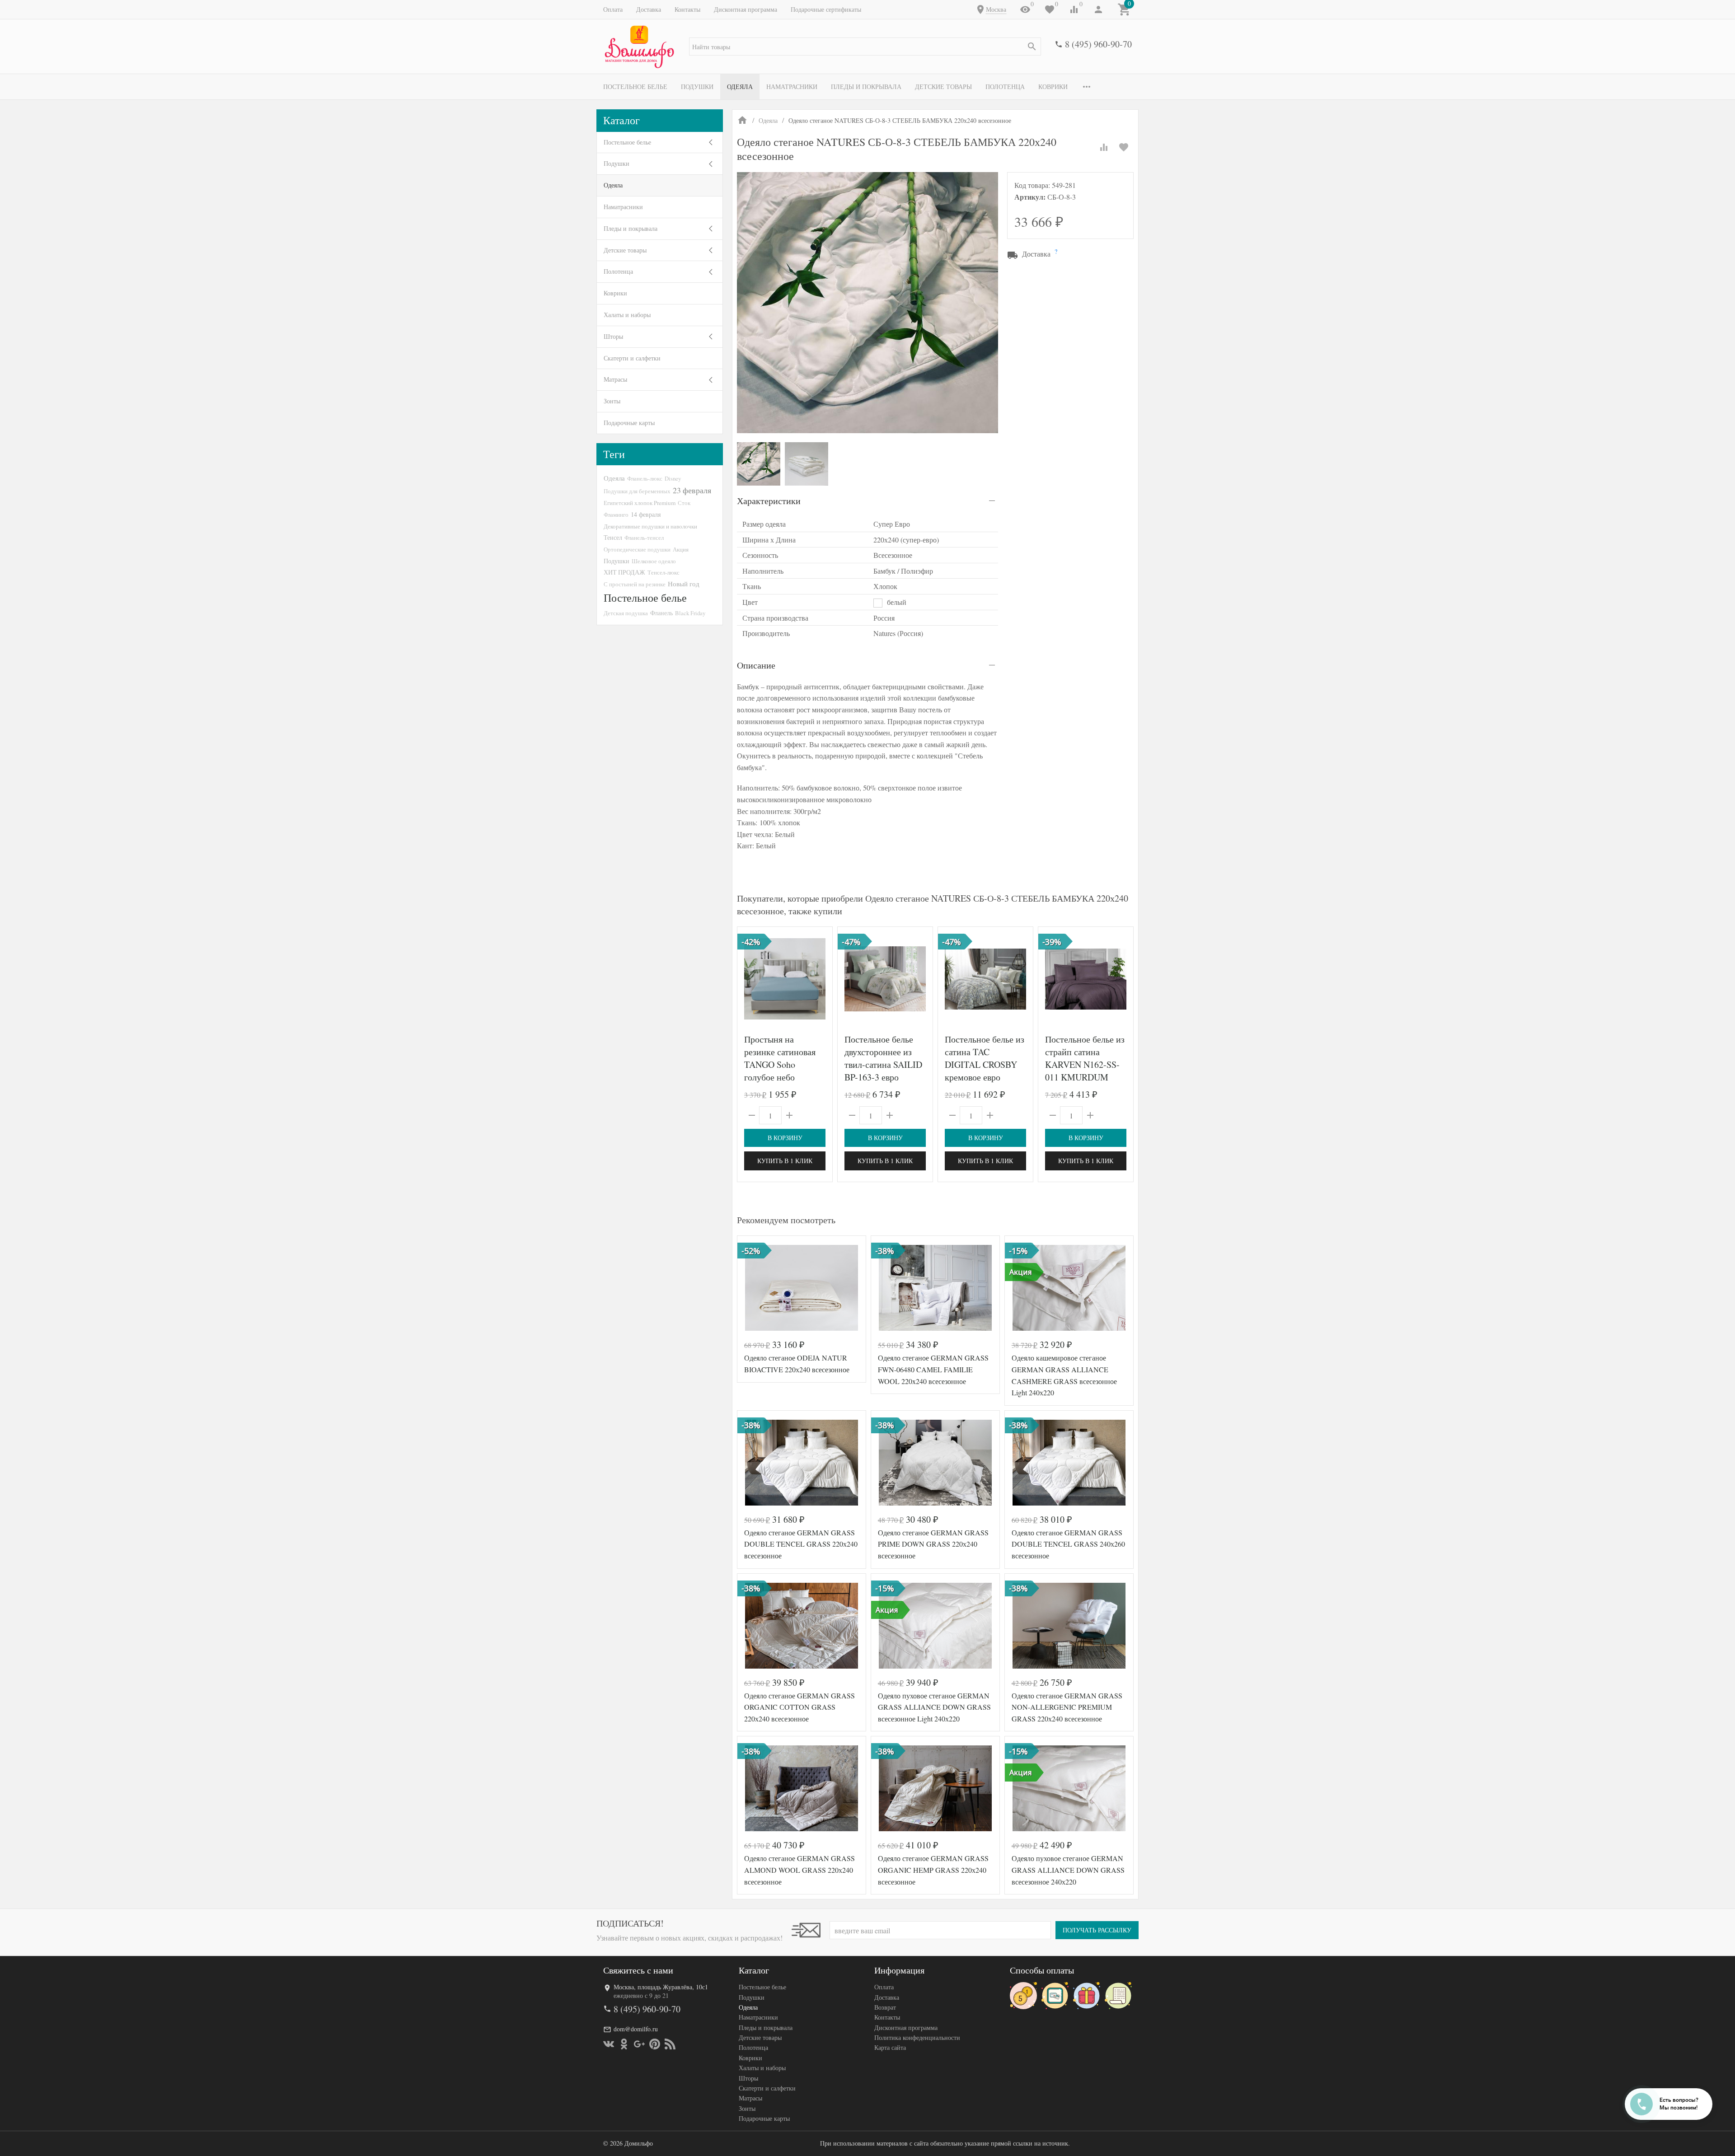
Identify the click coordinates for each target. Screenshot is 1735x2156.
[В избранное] (1124, 147)
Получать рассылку (1097, 1930)
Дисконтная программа (746, 9)
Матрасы (615, 379)
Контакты (687, 9)
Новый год (684, 584)
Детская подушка (626, 613)
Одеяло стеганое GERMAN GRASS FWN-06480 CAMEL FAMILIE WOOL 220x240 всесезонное (933, 1369)
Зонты (612, 401)
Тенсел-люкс (664, 572)
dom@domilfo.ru (636, 2029)
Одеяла (740, 87)
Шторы (613, 336)
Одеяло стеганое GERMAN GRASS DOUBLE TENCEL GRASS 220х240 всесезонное (801, 1544)
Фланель (661, 613)
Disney (673, 478)
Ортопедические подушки (637, 549)
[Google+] (639, 2044)
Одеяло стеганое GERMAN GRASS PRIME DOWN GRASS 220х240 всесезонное (933, 1544)
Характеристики (769, 501)
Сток (684, 503)
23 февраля (692, 490)
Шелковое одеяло (654, 561)
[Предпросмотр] (785, 979)
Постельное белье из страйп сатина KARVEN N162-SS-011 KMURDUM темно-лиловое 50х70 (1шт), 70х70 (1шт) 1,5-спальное (1085, 1077)
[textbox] (865, 47)
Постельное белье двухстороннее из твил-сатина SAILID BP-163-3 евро (883, 1058)
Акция (681, 549)
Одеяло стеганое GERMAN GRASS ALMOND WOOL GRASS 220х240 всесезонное (800, 1870)
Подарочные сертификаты (826, 9)
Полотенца (1005, 87)
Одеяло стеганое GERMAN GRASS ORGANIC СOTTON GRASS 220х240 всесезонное (800, 1707)
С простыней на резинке (635, 584)
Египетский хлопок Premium (640, 503)
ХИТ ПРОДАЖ (624, 572)
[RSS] (670, 2044)
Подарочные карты (629, 423)
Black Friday (690, 613)
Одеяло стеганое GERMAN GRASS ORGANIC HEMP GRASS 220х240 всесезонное (933, 1870)
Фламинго (616, 514)
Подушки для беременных (637, 491)
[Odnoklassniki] (624, 2044)
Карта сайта (890, 2047)
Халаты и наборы (627, 315)
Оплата (613, 9)
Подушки (697, 87)
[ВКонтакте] (609, 2044)
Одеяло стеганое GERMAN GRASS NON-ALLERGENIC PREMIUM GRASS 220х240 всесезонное (1067, 1707)
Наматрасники (792, 87)
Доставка (649, 9)
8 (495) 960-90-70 (1098, 44)
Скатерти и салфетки (632, 358)
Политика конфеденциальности (917, 2037)
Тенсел (613, 537)
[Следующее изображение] (820, 979)
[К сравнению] (1104, 147)
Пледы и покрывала (866, 87)
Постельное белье (635, 87)
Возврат (885, 2007)
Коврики (1053, 87)
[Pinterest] (655, 2044)
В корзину (785, 1138)
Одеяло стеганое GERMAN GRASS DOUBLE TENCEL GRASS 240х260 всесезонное (1068, 1544)
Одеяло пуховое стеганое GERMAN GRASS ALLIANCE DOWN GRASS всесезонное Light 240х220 (934, 1707)
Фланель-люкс (645, 478)
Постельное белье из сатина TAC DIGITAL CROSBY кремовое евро (985, 1058)
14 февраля (646, 514)
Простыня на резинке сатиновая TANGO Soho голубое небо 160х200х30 (780, 1064)
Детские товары (943, 87)
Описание (756, 665)
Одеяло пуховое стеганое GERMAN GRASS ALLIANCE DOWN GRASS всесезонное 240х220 (1068, 1870)
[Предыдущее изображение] (750, 979)
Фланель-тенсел (644, 538)
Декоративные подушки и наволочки (650, 526)
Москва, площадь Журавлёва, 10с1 (661, 1987)
